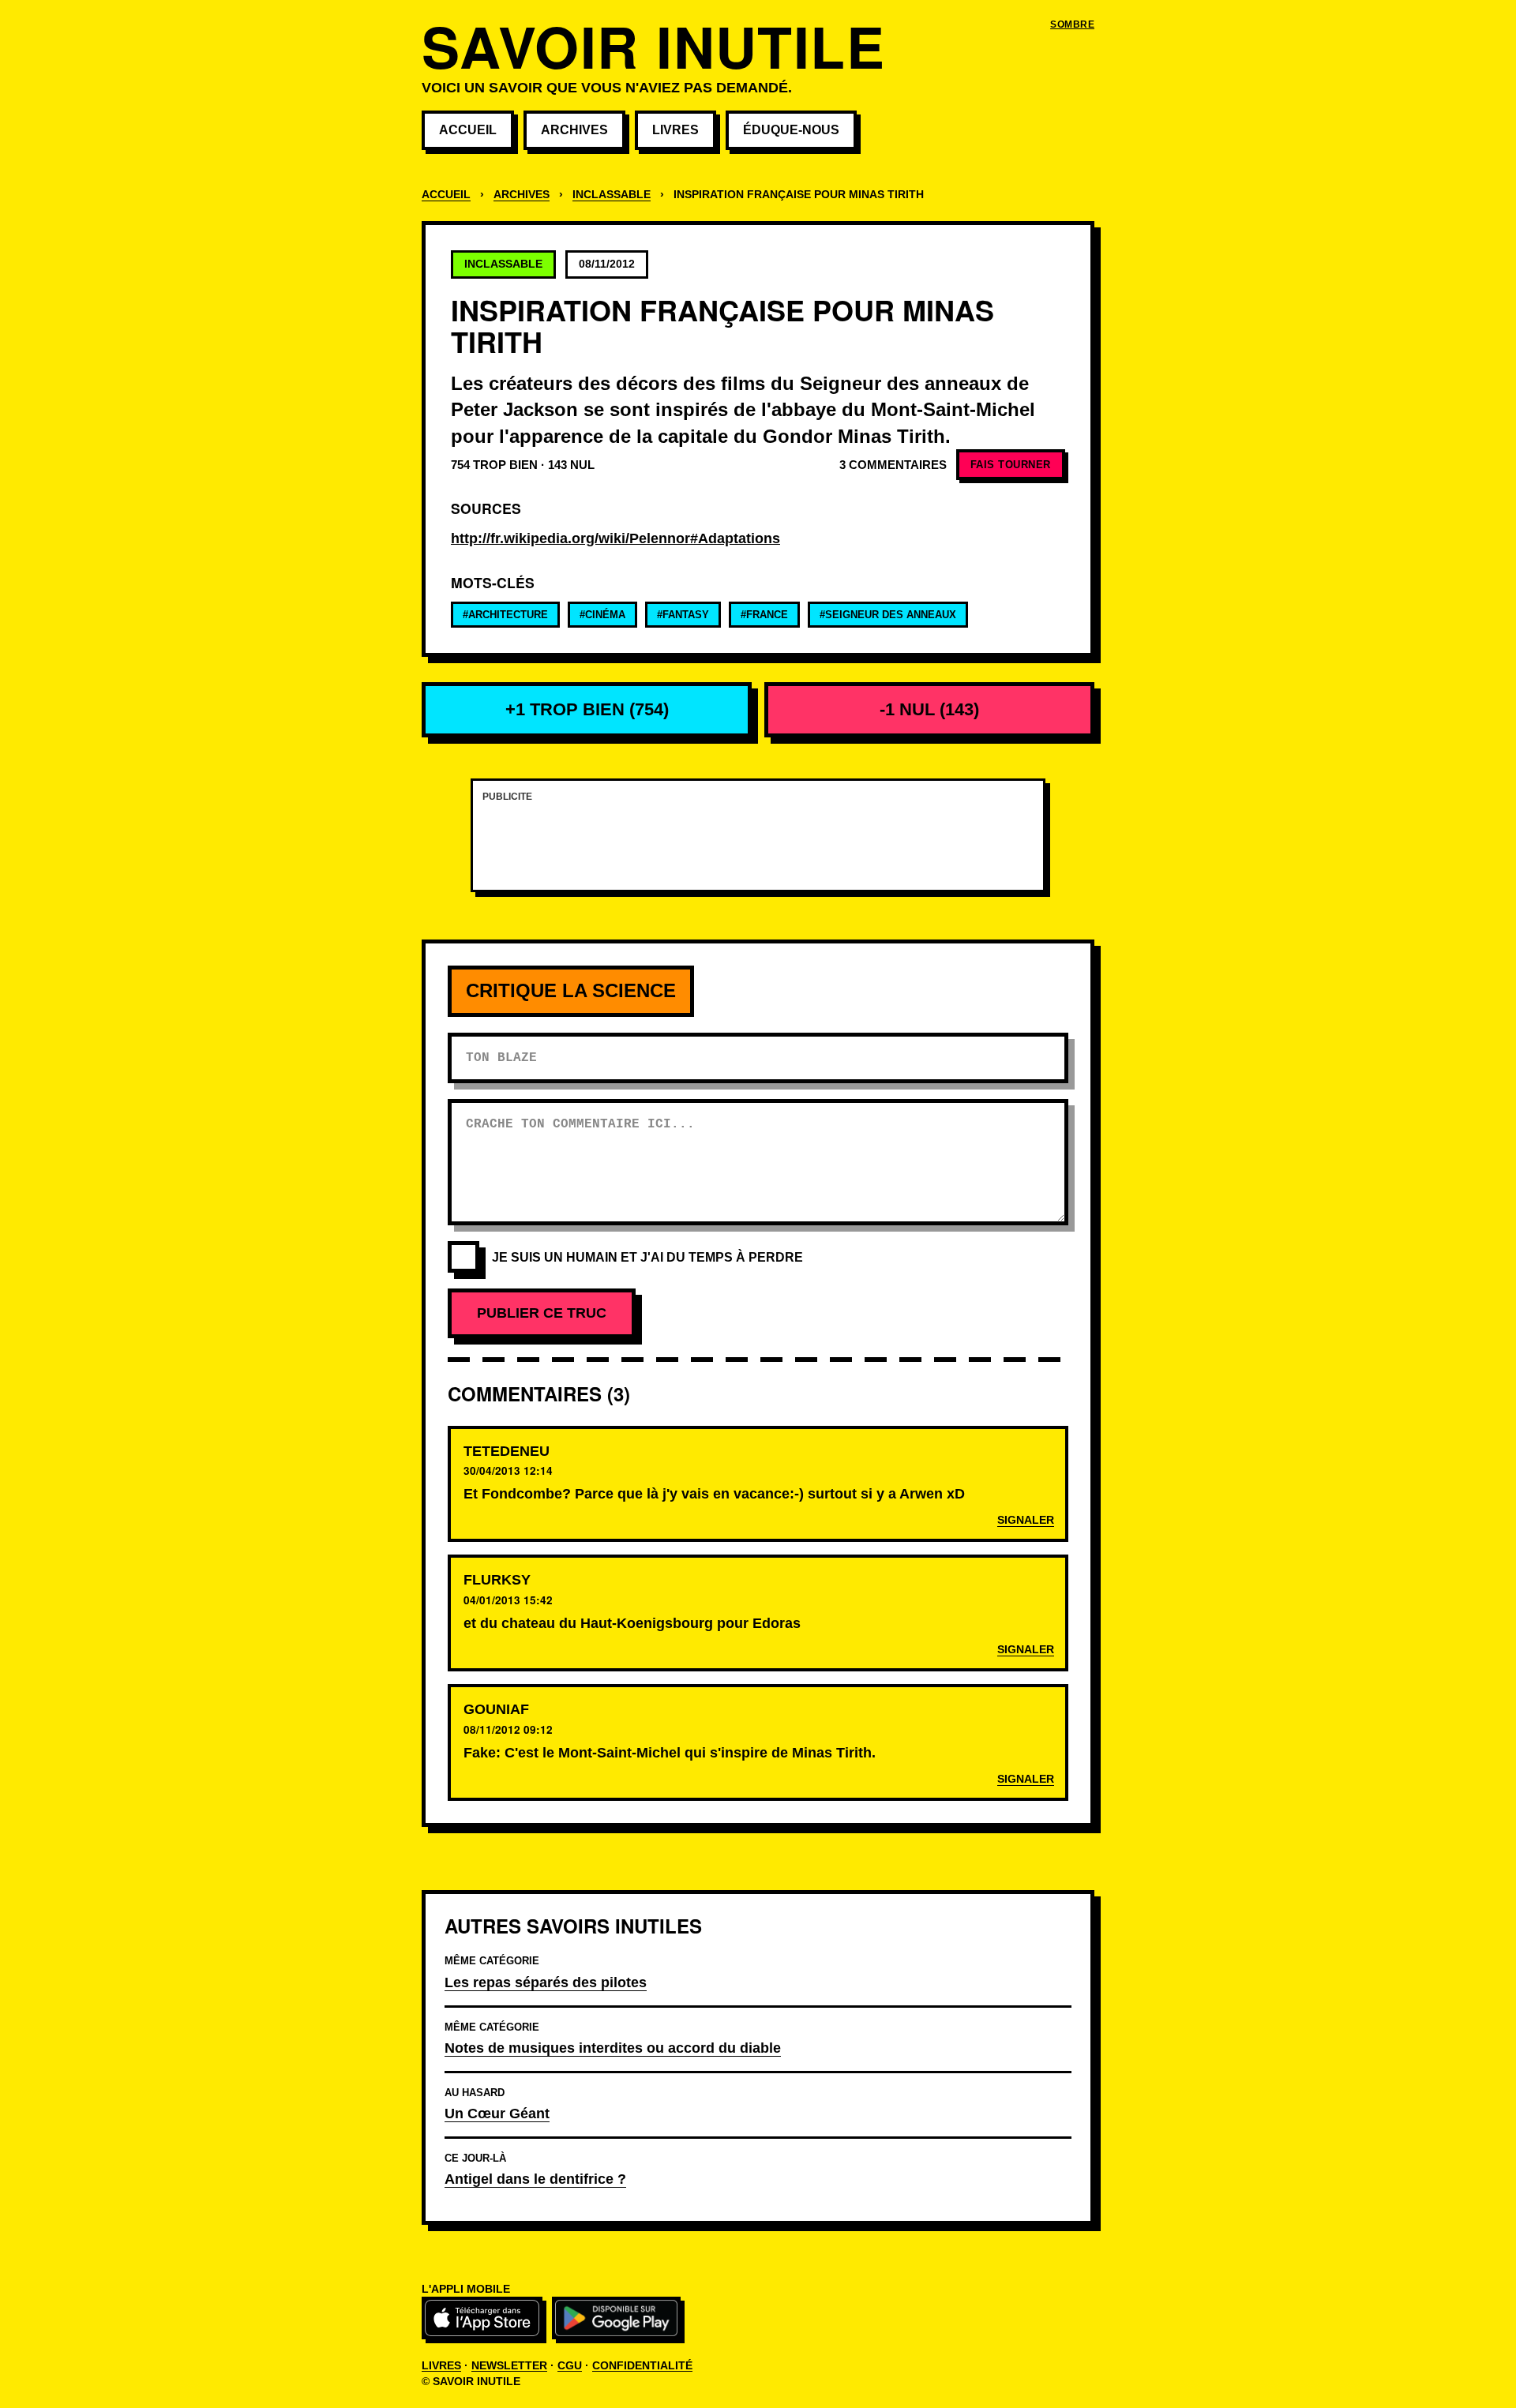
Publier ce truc (542, 1313)
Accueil (468, 130)
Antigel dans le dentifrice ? (535, 2179)
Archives (574, 130)
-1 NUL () (929, 709)
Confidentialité (642, 2365)
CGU (570, 2365)
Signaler (1026, 1520)
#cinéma (602, 615)
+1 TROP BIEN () (587, 709)
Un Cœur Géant (497, 2113)
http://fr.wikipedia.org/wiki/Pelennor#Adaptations (615, 538)
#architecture (505, 615)
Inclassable (612, 195)
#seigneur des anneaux (888, 615)
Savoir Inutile (653, 45)
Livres (675, 130)
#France (764, 615)
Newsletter (509, 2365)
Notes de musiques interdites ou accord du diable (613, 2048)
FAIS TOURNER (1011, 465)
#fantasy (683, 615)
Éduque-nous (791, 130)
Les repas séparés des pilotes (546, 1982)
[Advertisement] (758, 845)
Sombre (1072, 24)
